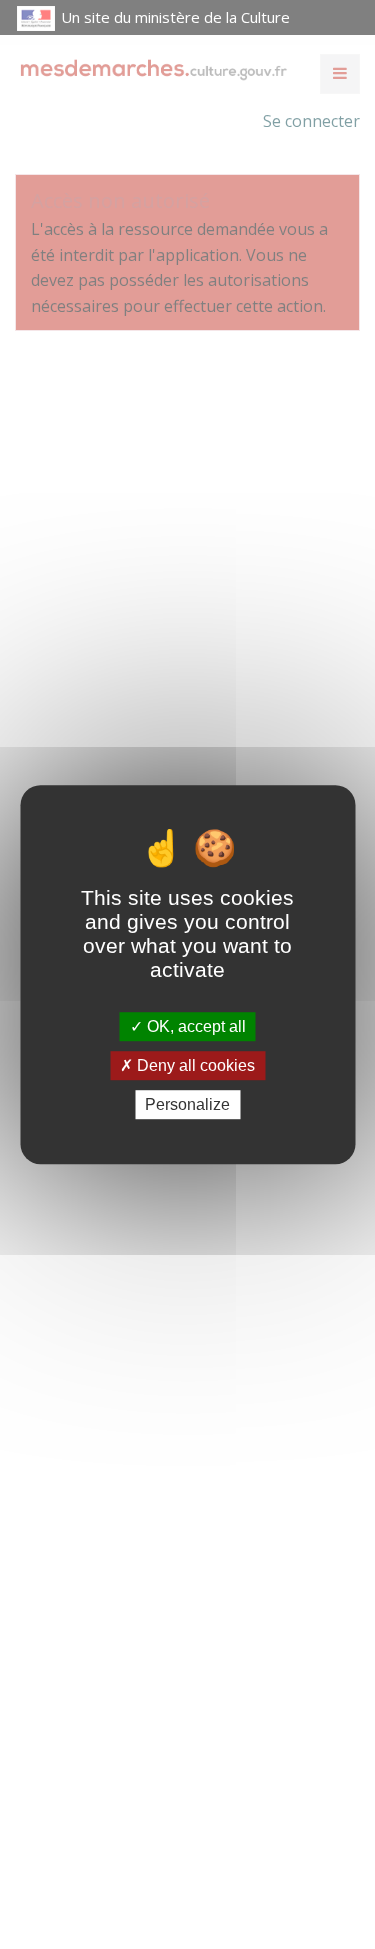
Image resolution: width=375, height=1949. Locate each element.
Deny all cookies (194, 1065)
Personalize (187, 1104)
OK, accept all (194, 1026)
